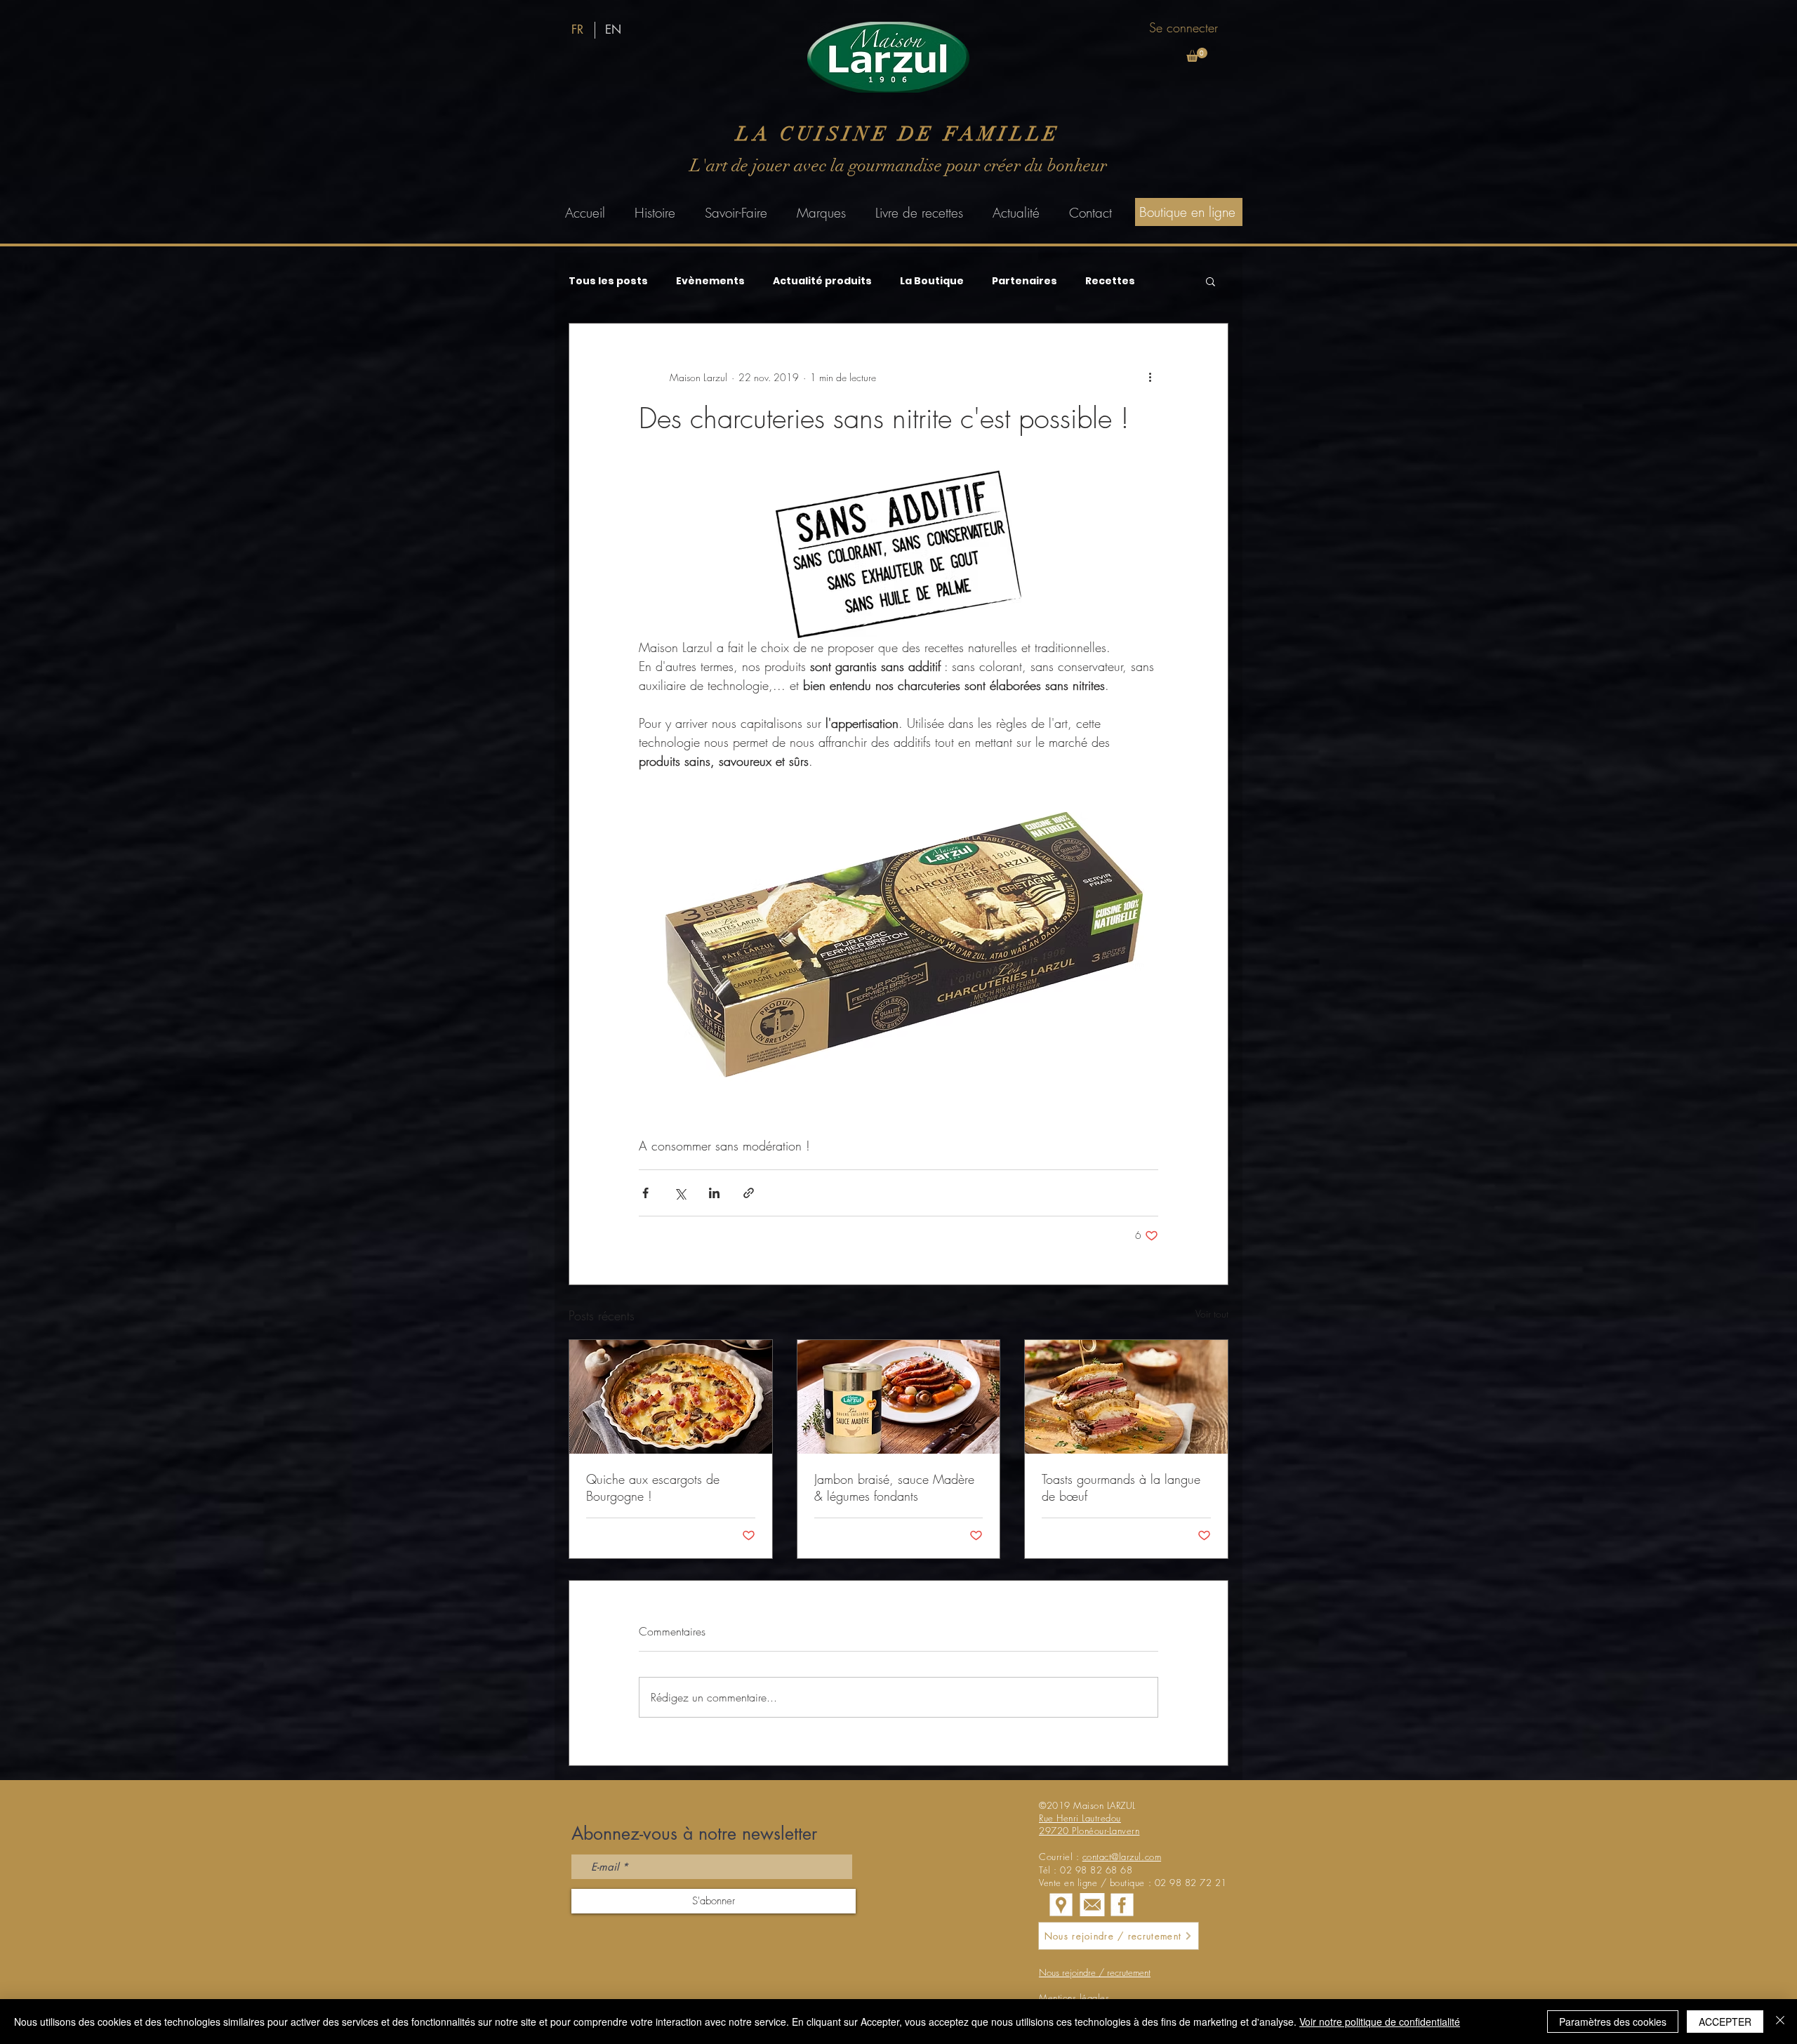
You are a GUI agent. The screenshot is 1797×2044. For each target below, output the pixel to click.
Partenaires (1025, 281)
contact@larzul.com (1122, 1857)
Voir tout (1212, 1314)
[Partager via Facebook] (645, 1193)
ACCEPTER (1725, 2022)
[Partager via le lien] (749, 1193)
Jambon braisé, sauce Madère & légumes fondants (894, 1487)
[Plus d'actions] (1150, 377)
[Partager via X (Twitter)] (680, 1193)
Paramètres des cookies (1613, 2022)
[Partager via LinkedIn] (714, 1193)
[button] (1197, 55)
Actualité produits (822, 281)
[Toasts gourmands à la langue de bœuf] (1126, 1397)
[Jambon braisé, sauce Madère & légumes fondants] (899, 1397)
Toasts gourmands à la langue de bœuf (1121, 1487)
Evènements (710, 281)
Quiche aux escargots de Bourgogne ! (653, 1487)
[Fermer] (1780, 2022)
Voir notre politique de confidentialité (1380, 2022)
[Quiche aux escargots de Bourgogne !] (671, 1397)
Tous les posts (608, 281)
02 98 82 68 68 (1096, 1870)
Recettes (1110, 281)
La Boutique (932, 281)
